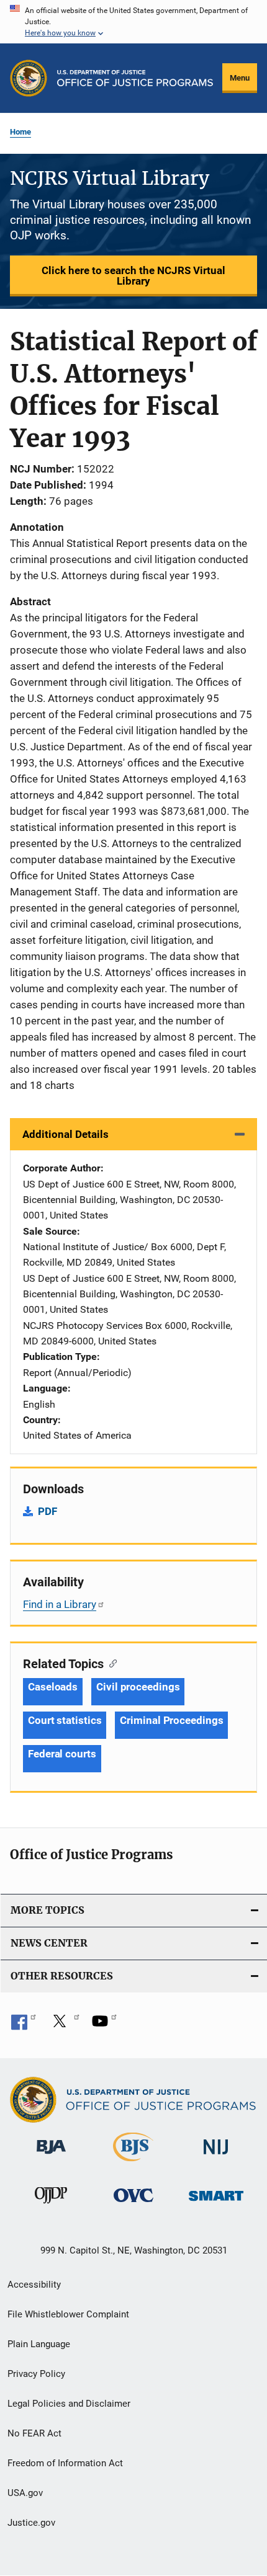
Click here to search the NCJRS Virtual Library (133, 276)
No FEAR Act (34, 2433)
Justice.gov (31, 2523)
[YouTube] (104, 2025)
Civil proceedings (138, 1687)
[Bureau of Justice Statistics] (133, 2164)
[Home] (135, 78)
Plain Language (39, 2344)
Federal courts (62, 1754)
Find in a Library (60, 1604)
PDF (48, 1511)
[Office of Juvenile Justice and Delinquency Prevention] (51, 2206)
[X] (64, 2025)
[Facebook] (24, 2025)
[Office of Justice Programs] (29, 78)
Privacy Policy (36, 2374)
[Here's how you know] (133, 22)
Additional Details (66, 1134)
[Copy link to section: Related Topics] (110, 1663)
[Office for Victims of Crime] (133, 2204)
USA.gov (25, 2493)
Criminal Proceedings (171, 1720)
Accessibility (34, 2285)
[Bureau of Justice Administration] (51, 2156)
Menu (240, 78)
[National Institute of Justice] (216, 2156)
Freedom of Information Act (65, 2463)
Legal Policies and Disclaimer (69, 2404)
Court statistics (65, 1720)
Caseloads (53, 1687)
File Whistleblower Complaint (68, 2314)
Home (20, 132)
